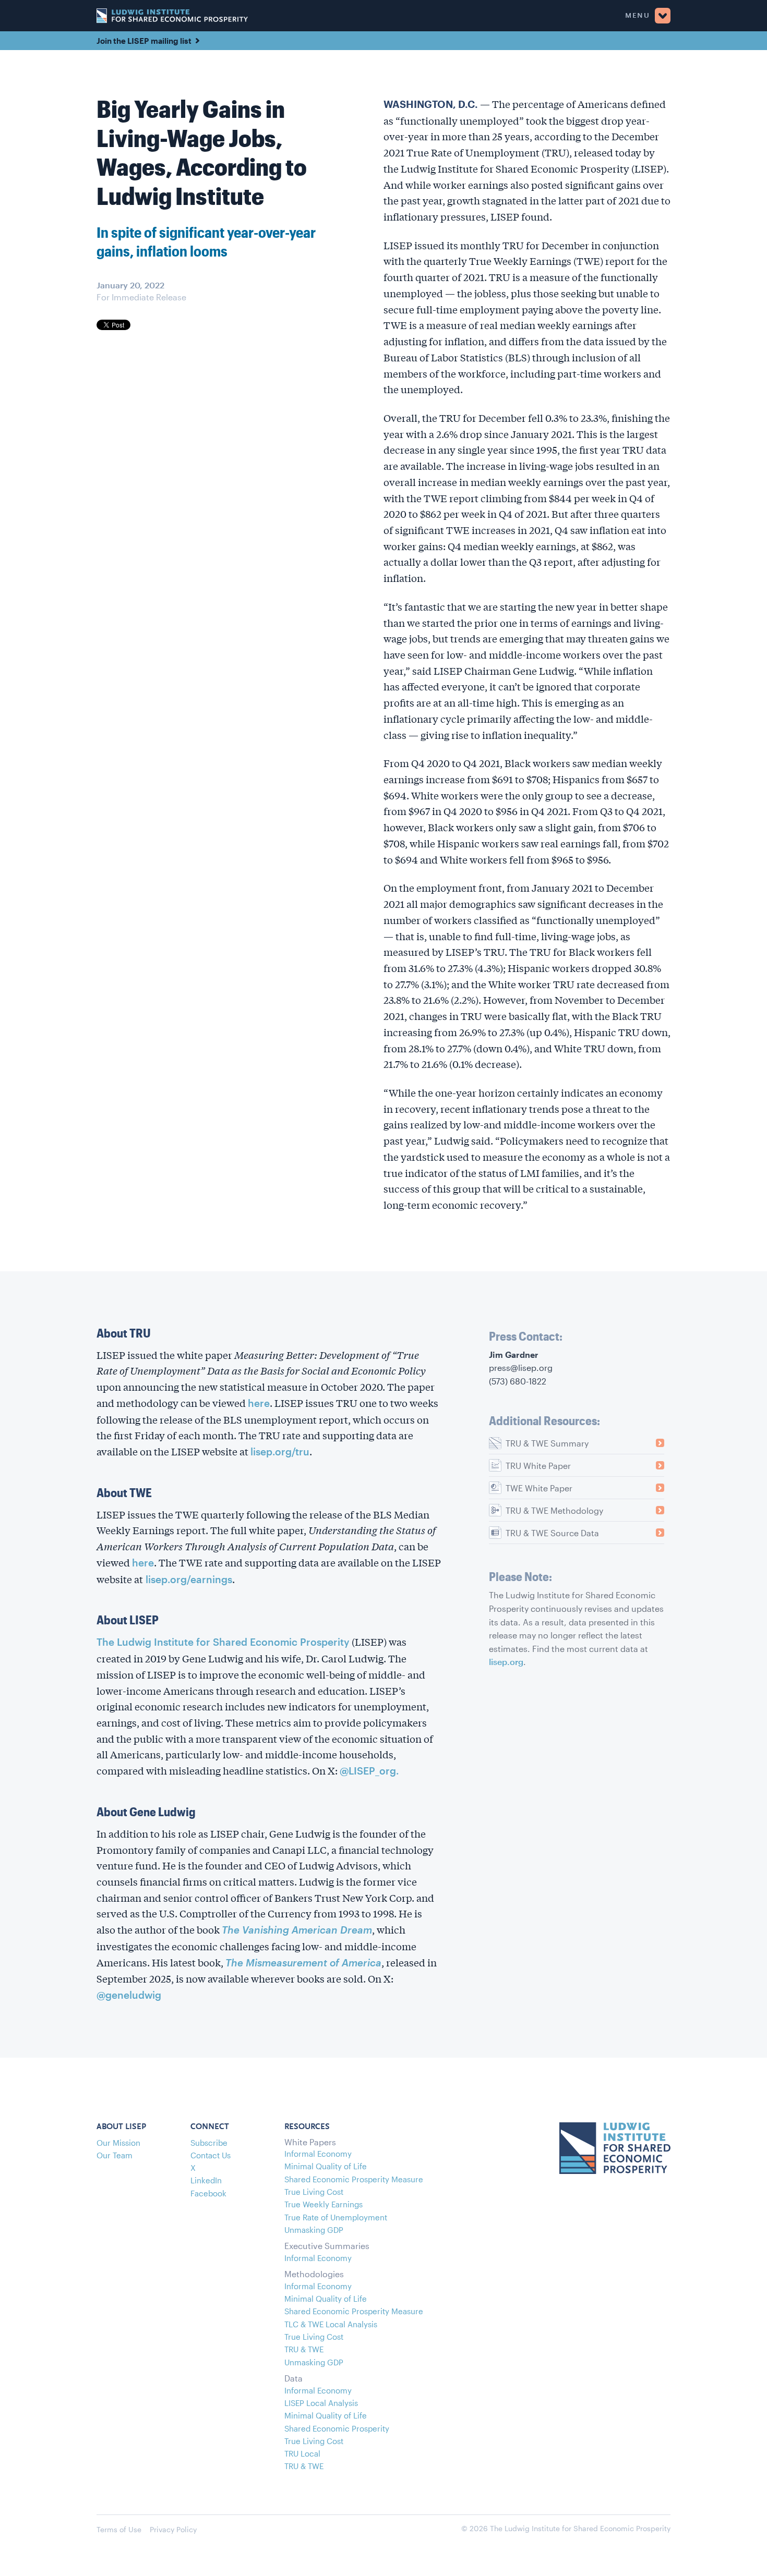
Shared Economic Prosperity (337, 2428)
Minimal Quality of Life (326, 2166)
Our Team (115, 2155)
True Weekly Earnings (323, 2204)
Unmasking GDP (314, 2230)
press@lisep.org (521, 1368)
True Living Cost (314, 2192)
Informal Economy (318, 2154)
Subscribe (209, 2143)
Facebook (208, 2193)
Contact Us (211, 2155)
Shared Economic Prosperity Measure (354, 2179)
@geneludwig (129, 1995)
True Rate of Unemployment (336, 2217)
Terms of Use (119, 2529)
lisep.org (506, 1662)
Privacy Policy (173, 2529)
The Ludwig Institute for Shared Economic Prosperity (223, 1642)
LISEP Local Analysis (321, 2403)
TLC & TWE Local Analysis (331, 2324)
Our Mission (118, 2143)
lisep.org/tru (280, 1451)
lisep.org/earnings (188, 1579)
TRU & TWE (304, 2349)
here (259, 1403)
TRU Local (302, 2453)
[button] (459, 16)
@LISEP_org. (369, 1771)
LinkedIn (206, 2180)
